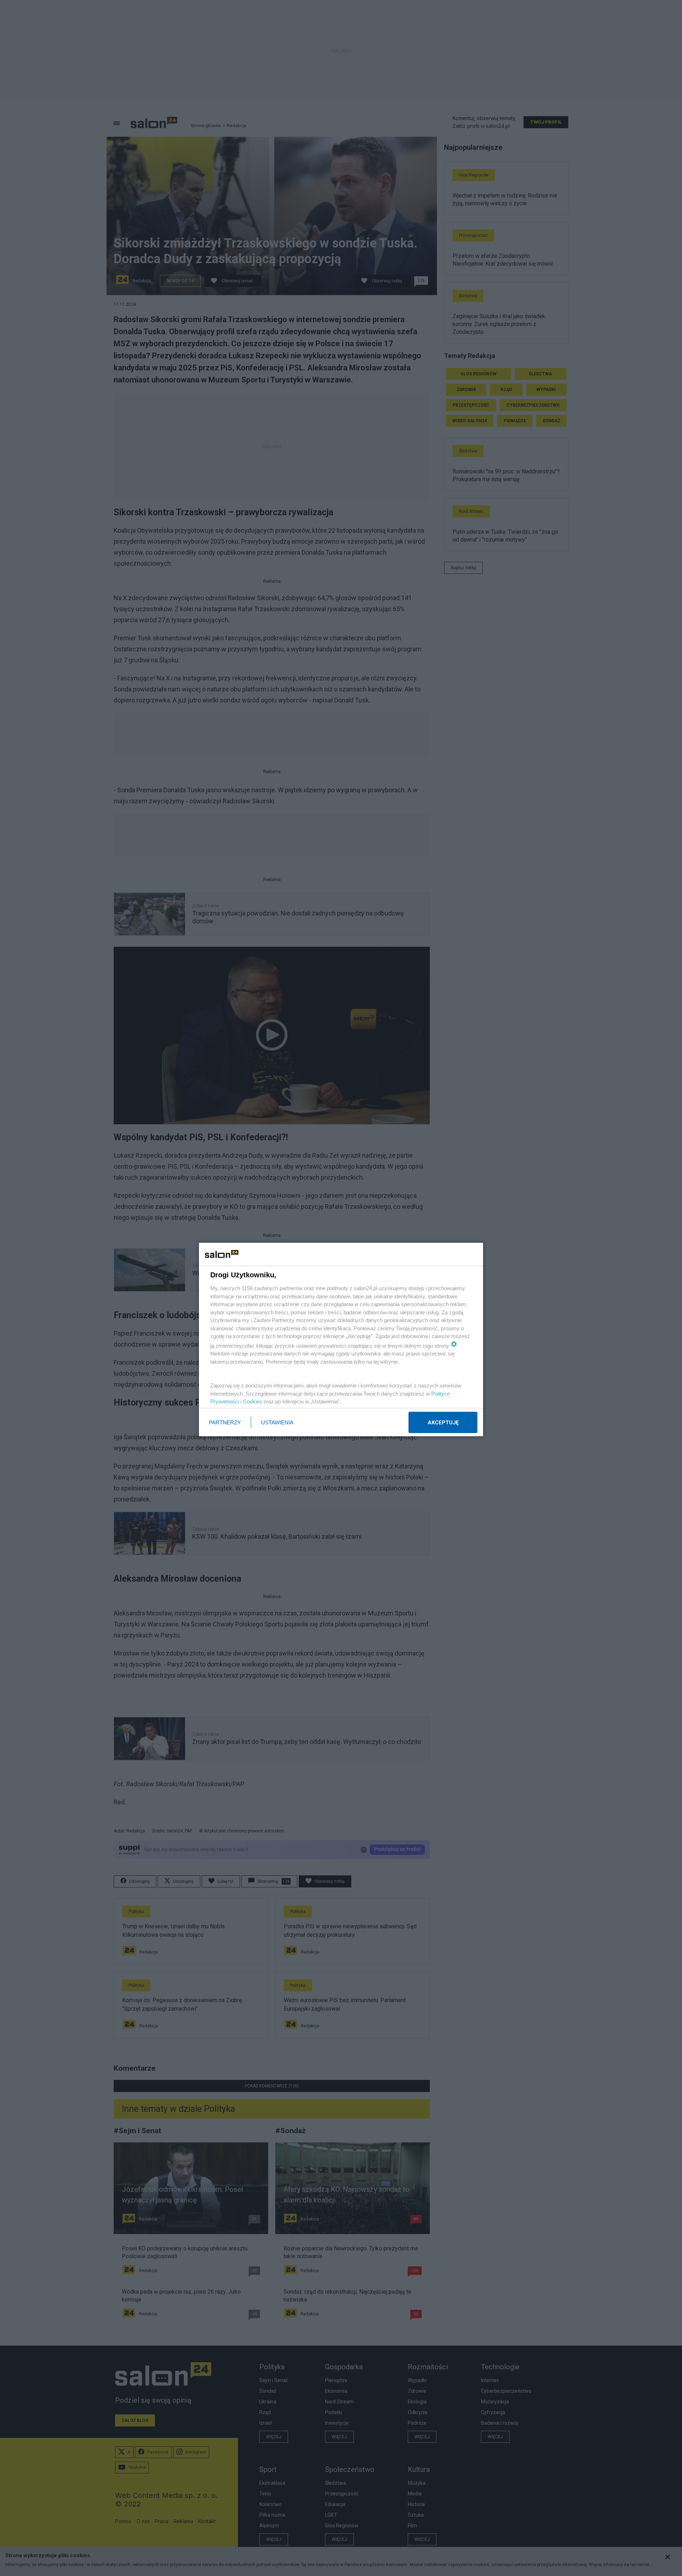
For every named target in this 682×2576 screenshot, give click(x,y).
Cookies (253, 1401)
